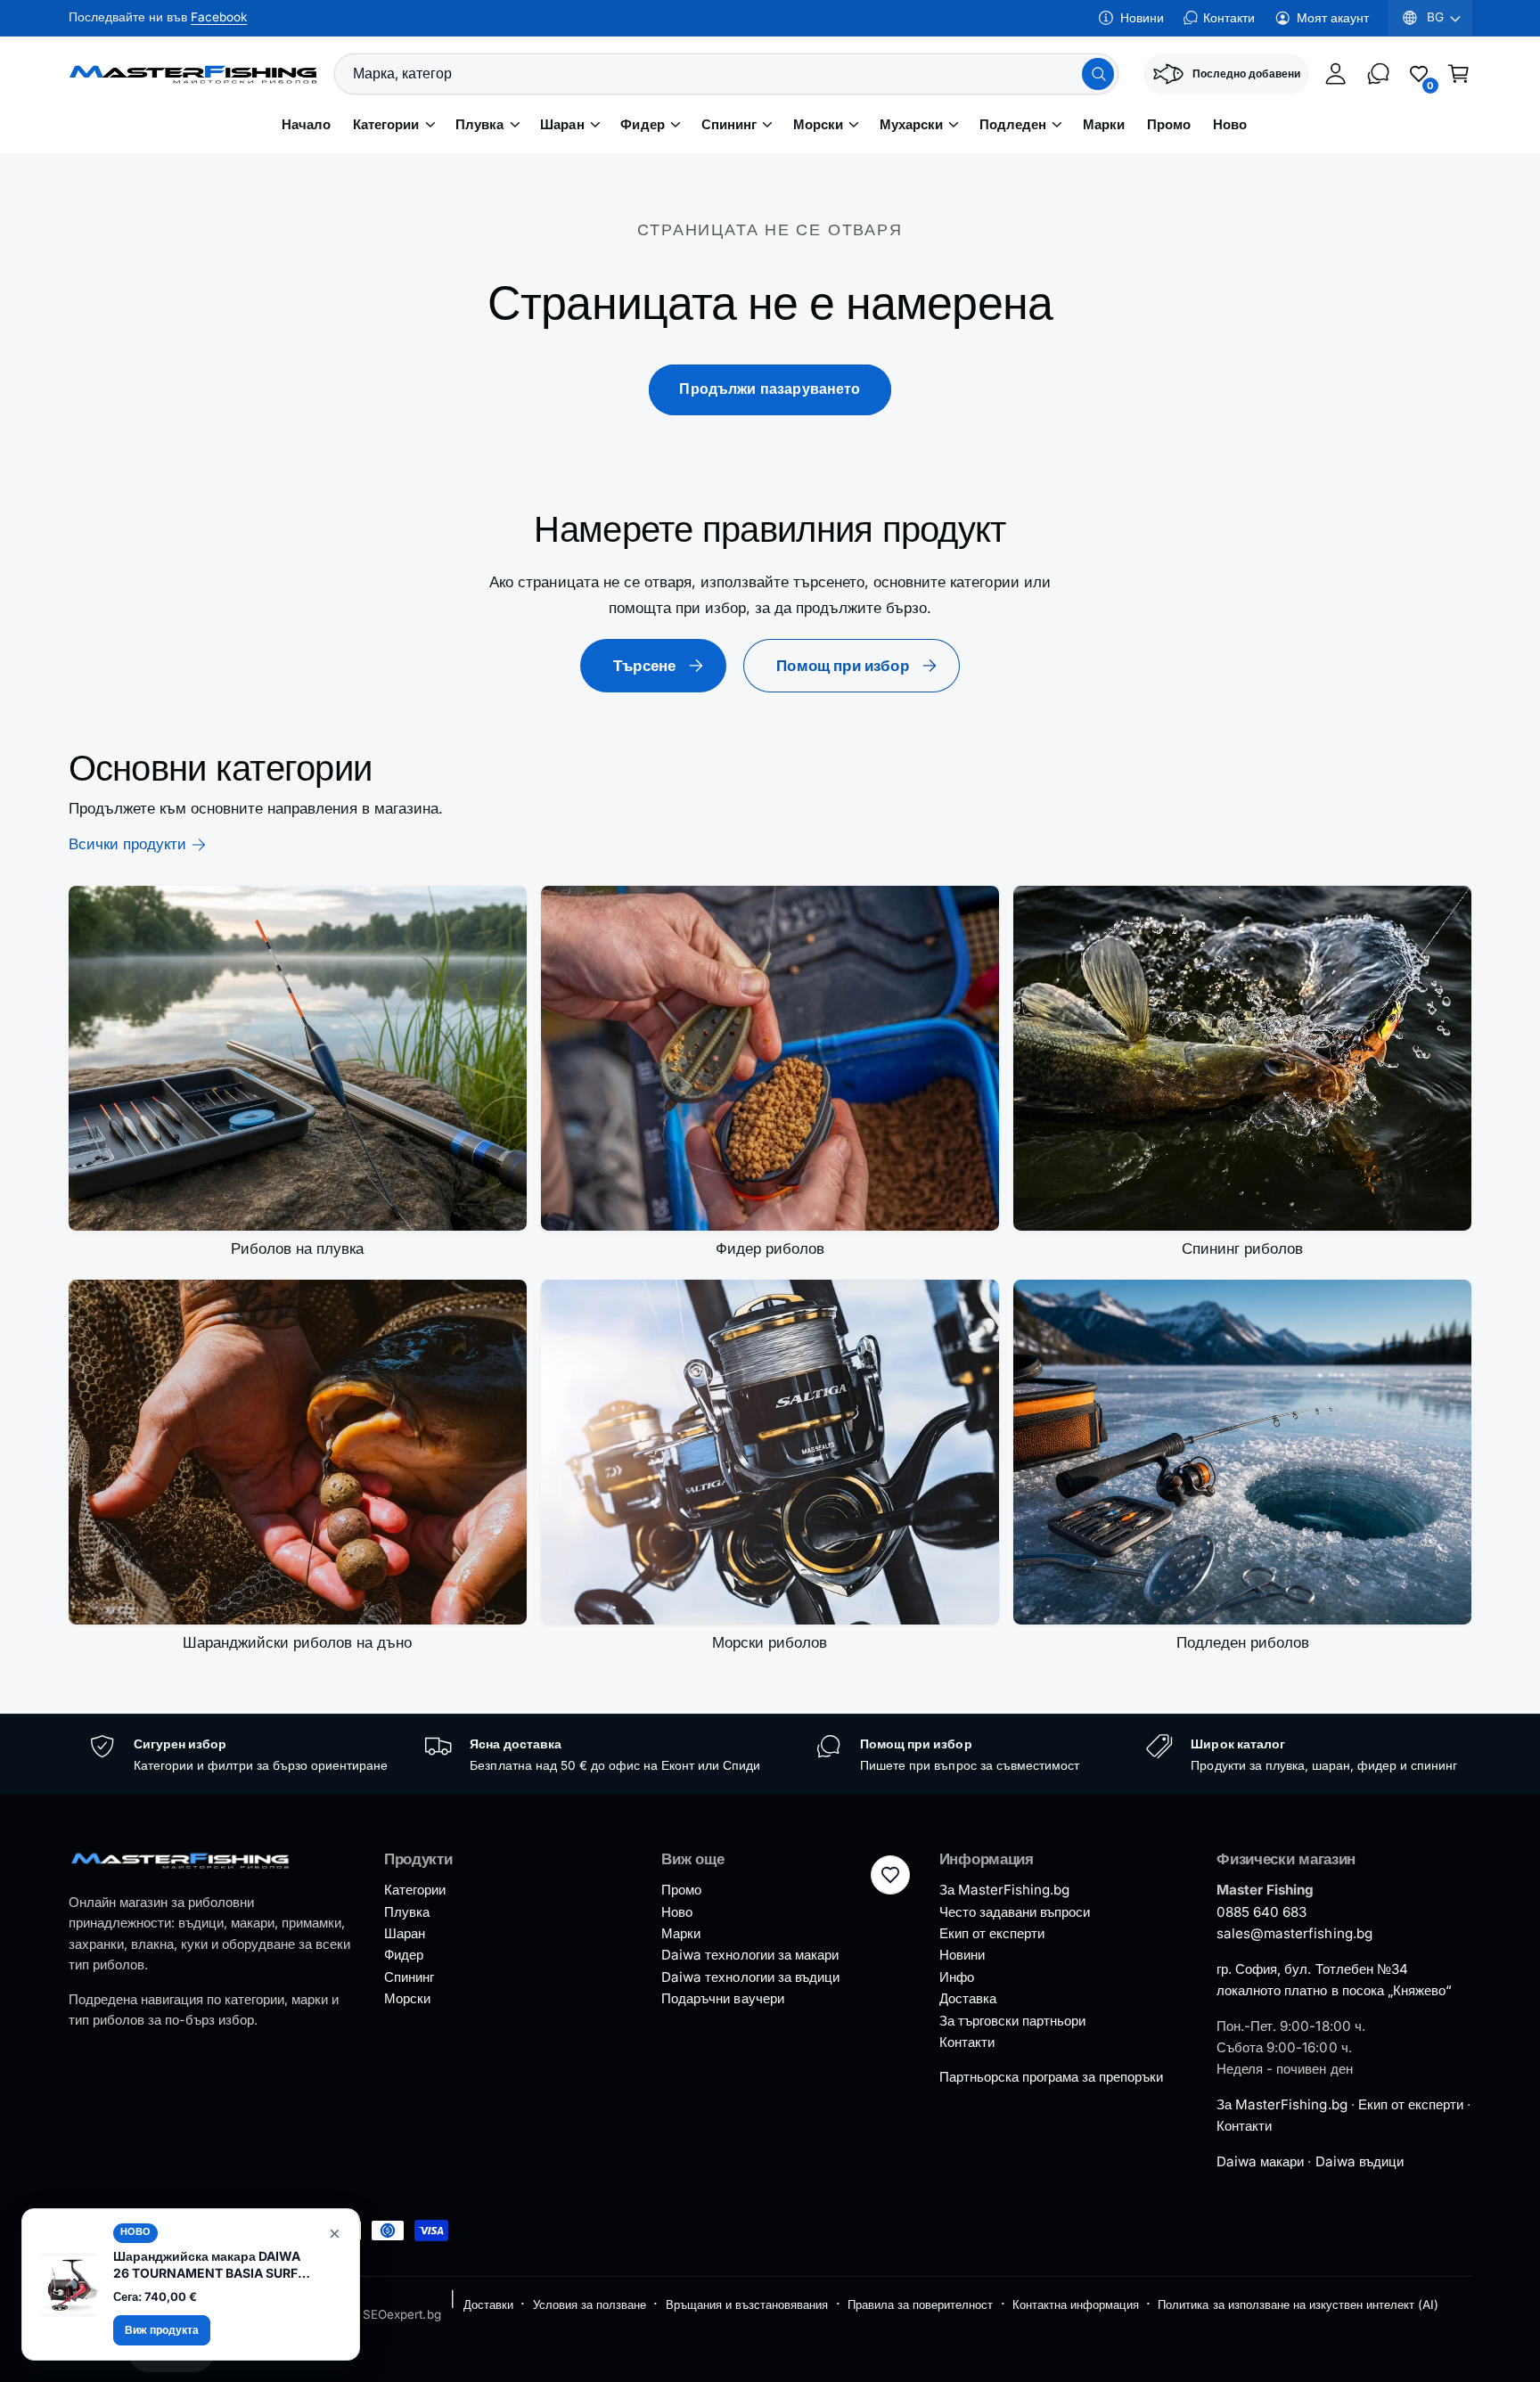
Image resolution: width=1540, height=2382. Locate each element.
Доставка (968, 1998)
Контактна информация (1075, 2304)
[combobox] (726, 74)
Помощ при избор (843, 666)
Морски (818, 125)
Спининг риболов (1242, 1248)
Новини (1142, 18)
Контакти (1229, 18)
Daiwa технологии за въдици (750, 1977)
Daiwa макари (1260, 2161)
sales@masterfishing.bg (1294, 1933)
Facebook (219, 17)
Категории (386, 125)
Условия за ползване (590, 2304)
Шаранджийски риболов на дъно (297, 1642)
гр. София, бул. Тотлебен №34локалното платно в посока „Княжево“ (1334, 1980)
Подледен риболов (1243, 1642)
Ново (677, 1912)
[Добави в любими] (890, 1875)
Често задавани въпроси (1015, 1912)
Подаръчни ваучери (722, 1998)
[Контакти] (1379, 74)
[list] (770, 1755)
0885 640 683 (1261, 1912)
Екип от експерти (992, 1933)
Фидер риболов (770, 1248)
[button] (1459, 74)
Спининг (729, 125)
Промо (681, 1890)
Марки (681, 1933)
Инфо (957, 1977)
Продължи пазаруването (770, 389)
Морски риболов (770, 1642)
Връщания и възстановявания (747, 2304)
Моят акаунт (1333, 18)
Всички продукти (127, 844)
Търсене (644, 666)
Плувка (479, 125)
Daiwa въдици (1360, 2161)
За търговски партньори (1012, 2021)
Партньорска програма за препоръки (1052, 2077)
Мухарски (911, 125)
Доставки (488, 2304)
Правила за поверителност (920, 2304)
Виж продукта (162, 2330)
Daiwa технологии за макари (750, 1955)
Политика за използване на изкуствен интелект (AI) (1298, 2304)
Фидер (642, 125)
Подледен (1013, 125)
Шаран (562, 125)
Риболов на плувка (297, 1248)
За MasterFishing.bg (1004, 1890)
